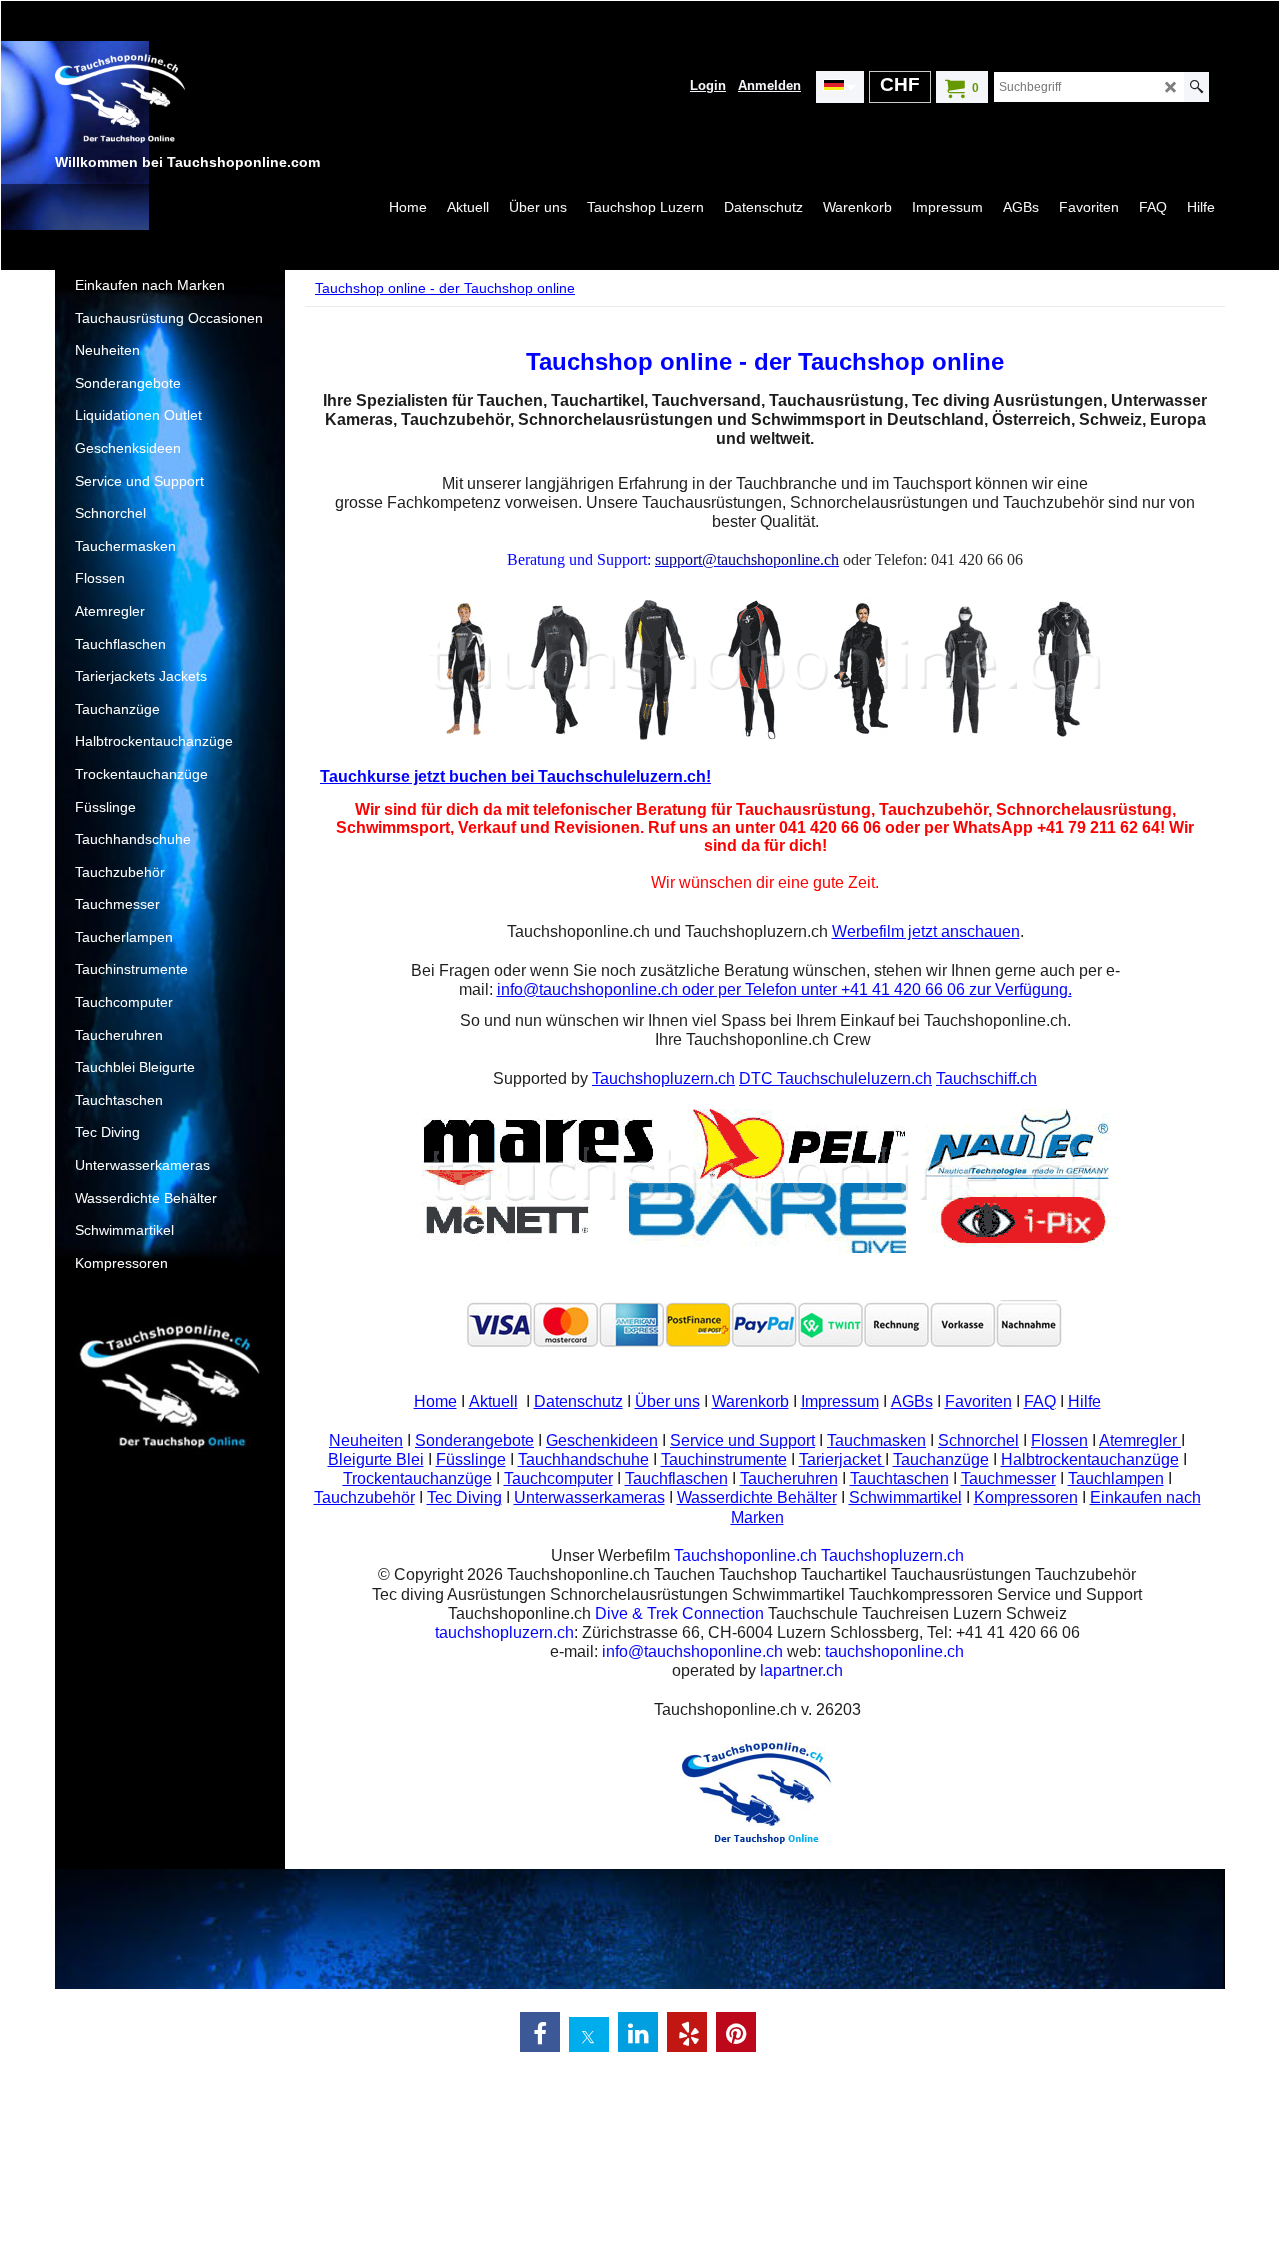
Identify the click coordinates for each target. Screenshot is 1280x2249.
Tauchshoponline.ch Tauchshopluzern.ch (819, 1555)
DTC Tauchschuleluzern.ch (835, 1078)
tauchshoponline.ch (894, 1651)
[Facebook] (540, 2032)
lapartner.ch (801, 1670)
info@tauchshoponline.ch (587, 989)
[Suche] (1196, 87)
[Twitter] (589, 2037)
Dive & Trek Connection (679, 1613)
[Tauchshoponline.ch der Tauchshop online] (205, 101)
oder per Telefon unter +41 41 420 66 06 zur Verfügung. (875, 989)
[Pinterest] (736, 2032)
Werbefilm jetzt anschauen (926, 931)
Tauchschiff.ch (986, 1078)
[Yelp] (687, 2032)
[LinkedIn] (638, 2032)
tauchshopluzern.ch (504, 1632)
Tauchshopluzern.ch (663, 1078)
